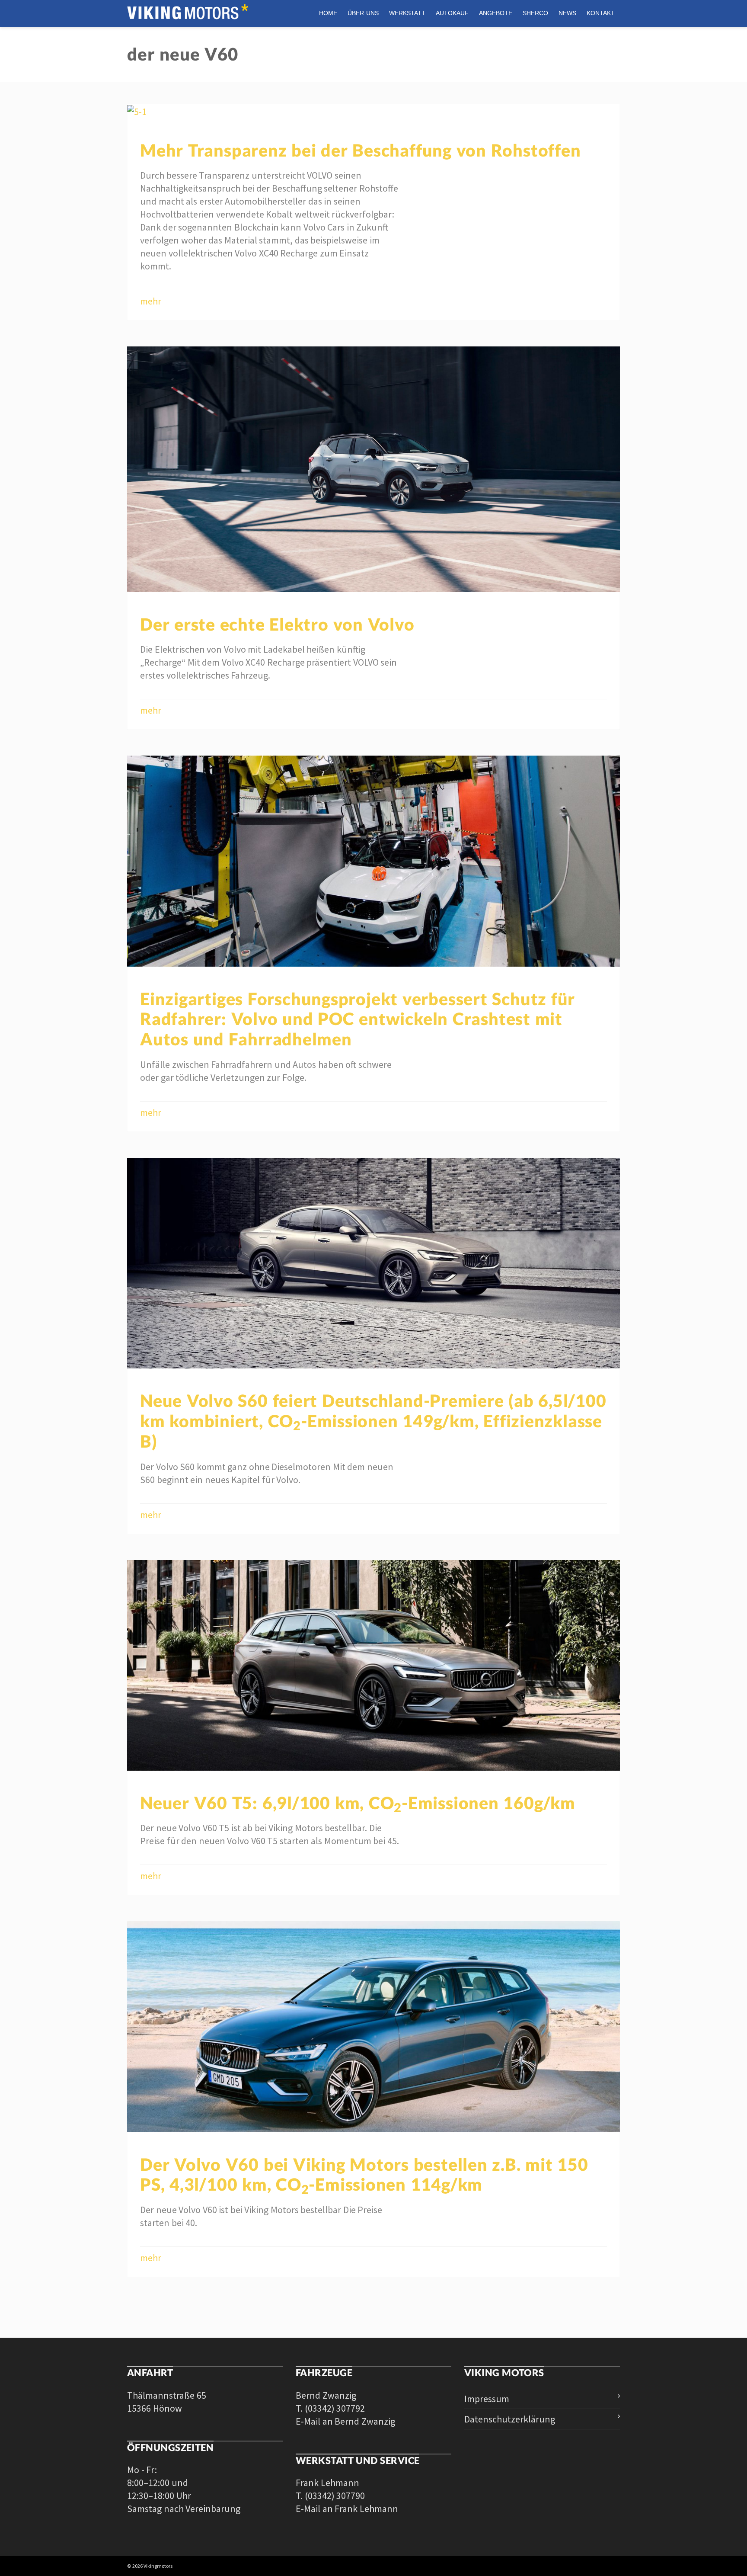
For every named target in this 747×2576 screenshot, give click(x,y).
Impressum (487, 2399)
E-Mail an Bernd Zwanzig (345, 2421)
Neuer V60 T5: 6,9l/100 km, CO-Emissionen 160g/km (358, 1803)
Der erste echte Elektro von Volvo (277, 624)
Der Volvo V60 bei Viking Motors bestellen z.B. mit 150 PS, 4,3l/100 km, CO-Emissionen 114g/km (364, 2174)
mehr (151, 301)
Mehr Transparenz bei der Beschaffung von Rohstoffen (360, 150)
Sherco (535, 13)
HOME (328, 13)
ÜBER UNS (363, 13)
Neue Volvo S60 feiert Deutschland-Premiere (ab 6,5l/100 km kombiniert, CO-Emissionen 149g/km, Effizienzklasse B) (373, 1421)
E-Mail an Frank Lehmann (347, 2509)
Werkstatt (407, 13)
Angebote (496, 13)
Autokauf (452, 13)
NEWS (567, 13)
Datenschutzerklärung (510, 2419)
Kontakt (601, 13)
